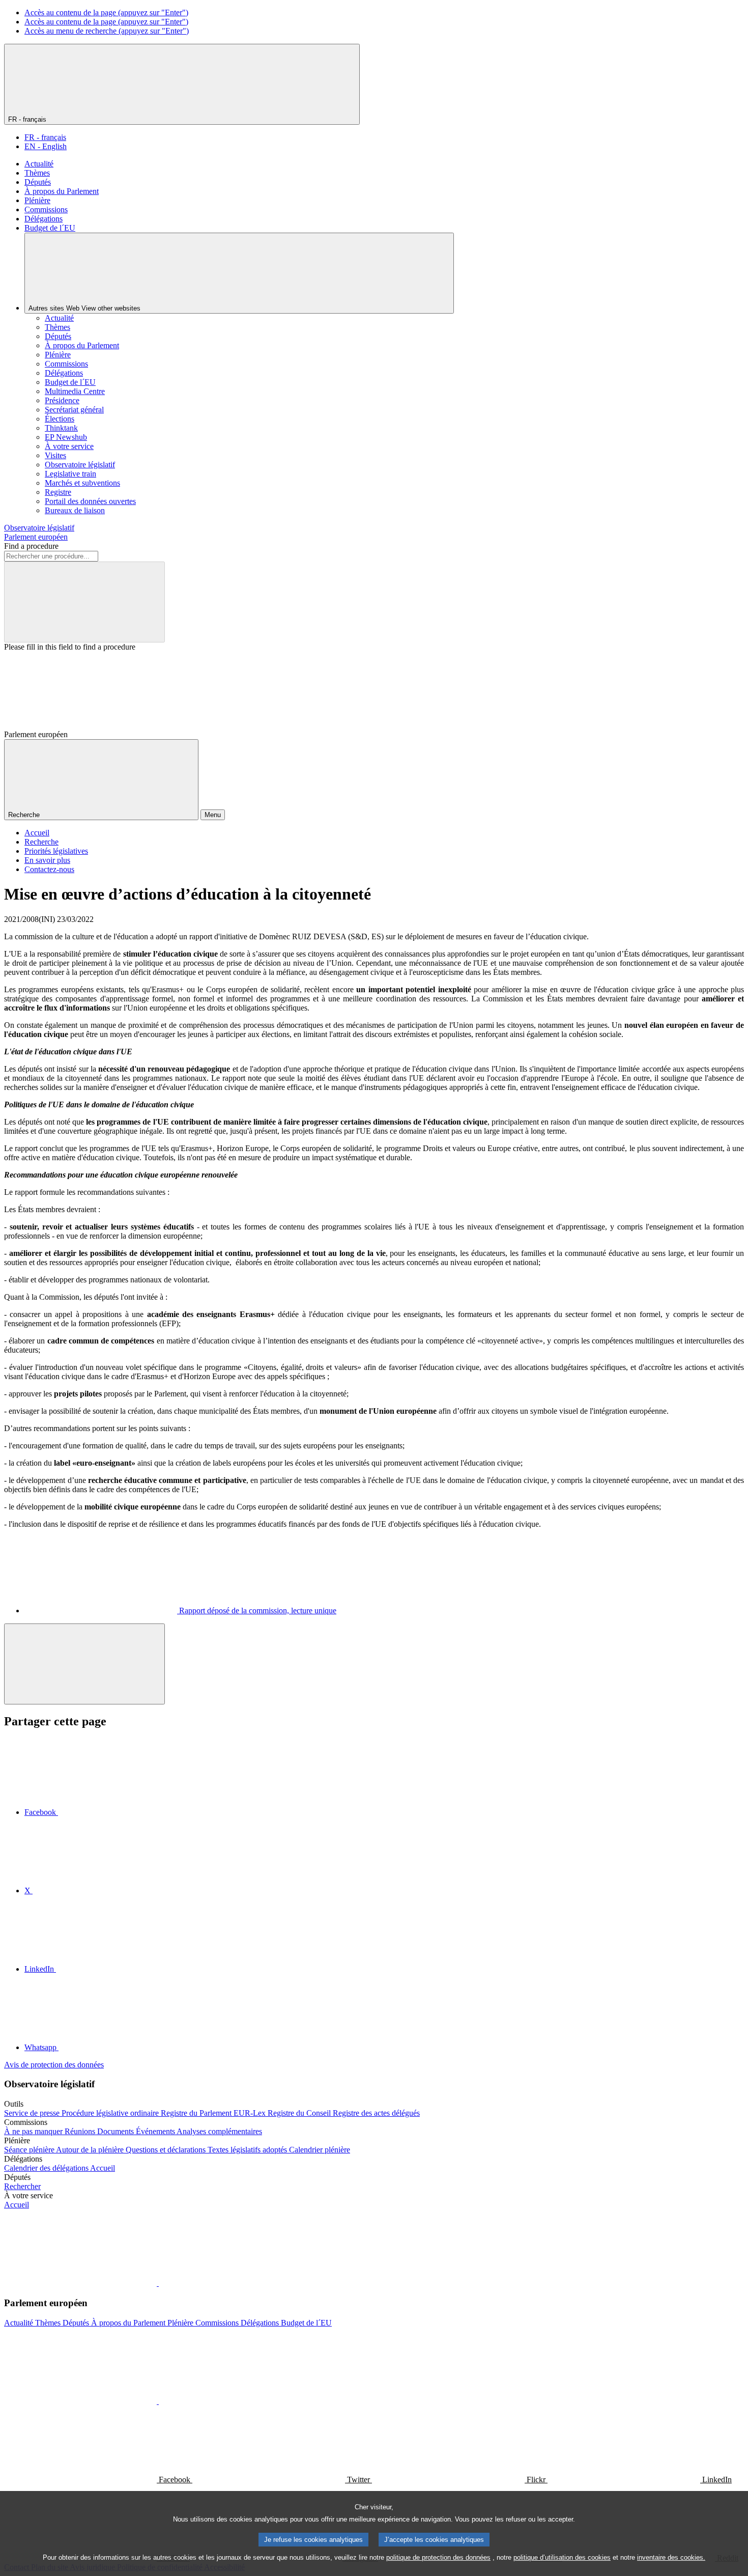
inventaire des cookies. (671, 2557)
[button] (158, 2283)
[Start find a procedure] (84, 602)
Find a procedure (31, 546)
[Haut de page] (84, 1664)
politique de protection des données (438, 2557)
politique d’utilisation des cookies (562, 2557)
